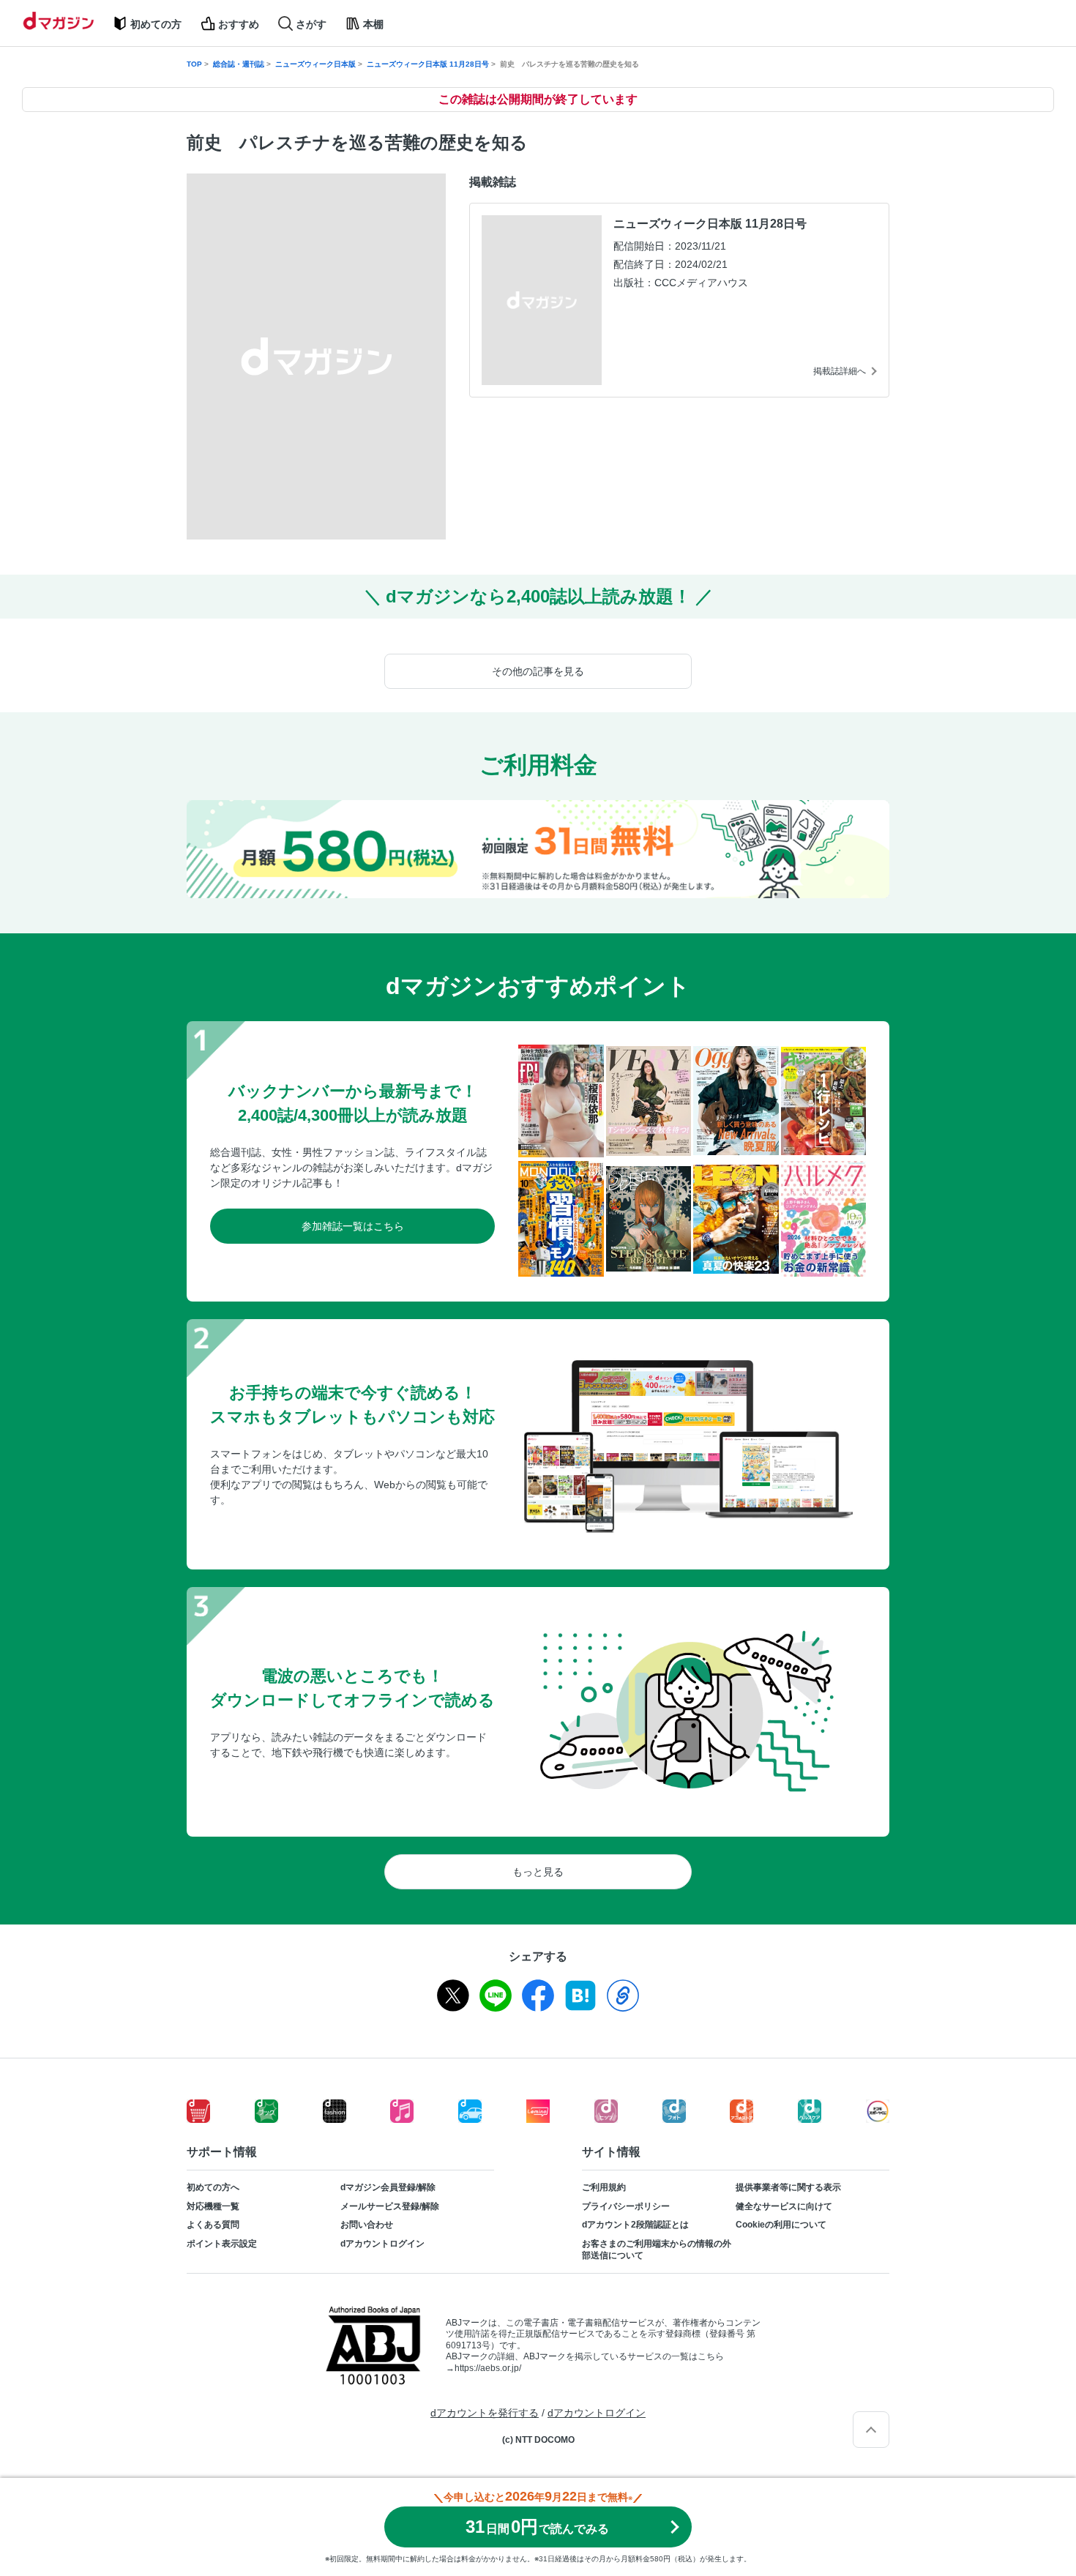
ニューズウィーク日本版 (315, 64)
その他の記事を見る (538, 671)
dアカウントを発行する (485, 2413)
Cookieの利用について (781, 2225)
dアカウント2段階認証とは (635, 2225)
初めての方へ (213, 2187)
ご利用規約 (604, 2187)
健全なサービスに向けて (784, 2206)
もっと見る (538, 1872)
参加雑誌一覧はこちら (353, 1226)
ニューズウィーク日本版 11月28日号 (428, 64)
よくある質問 (213, 2225)
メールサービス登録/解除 (390, 2206)
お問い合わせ (367, 2225)
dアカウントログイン (382, 2244)
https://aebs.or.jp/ (488, 2368)
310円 (537, 2527)
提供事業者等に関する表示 (788, 2187)
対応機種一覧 (213, 2206)
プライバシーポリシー (626, 2206)
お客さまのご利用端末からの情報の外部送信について (657, 2250)
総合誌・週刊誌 (239, 64)
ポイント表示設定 (222, 2244)
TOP (194, 64)
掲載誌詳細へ (840, 371)
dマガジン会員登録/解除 (388, 2187)
